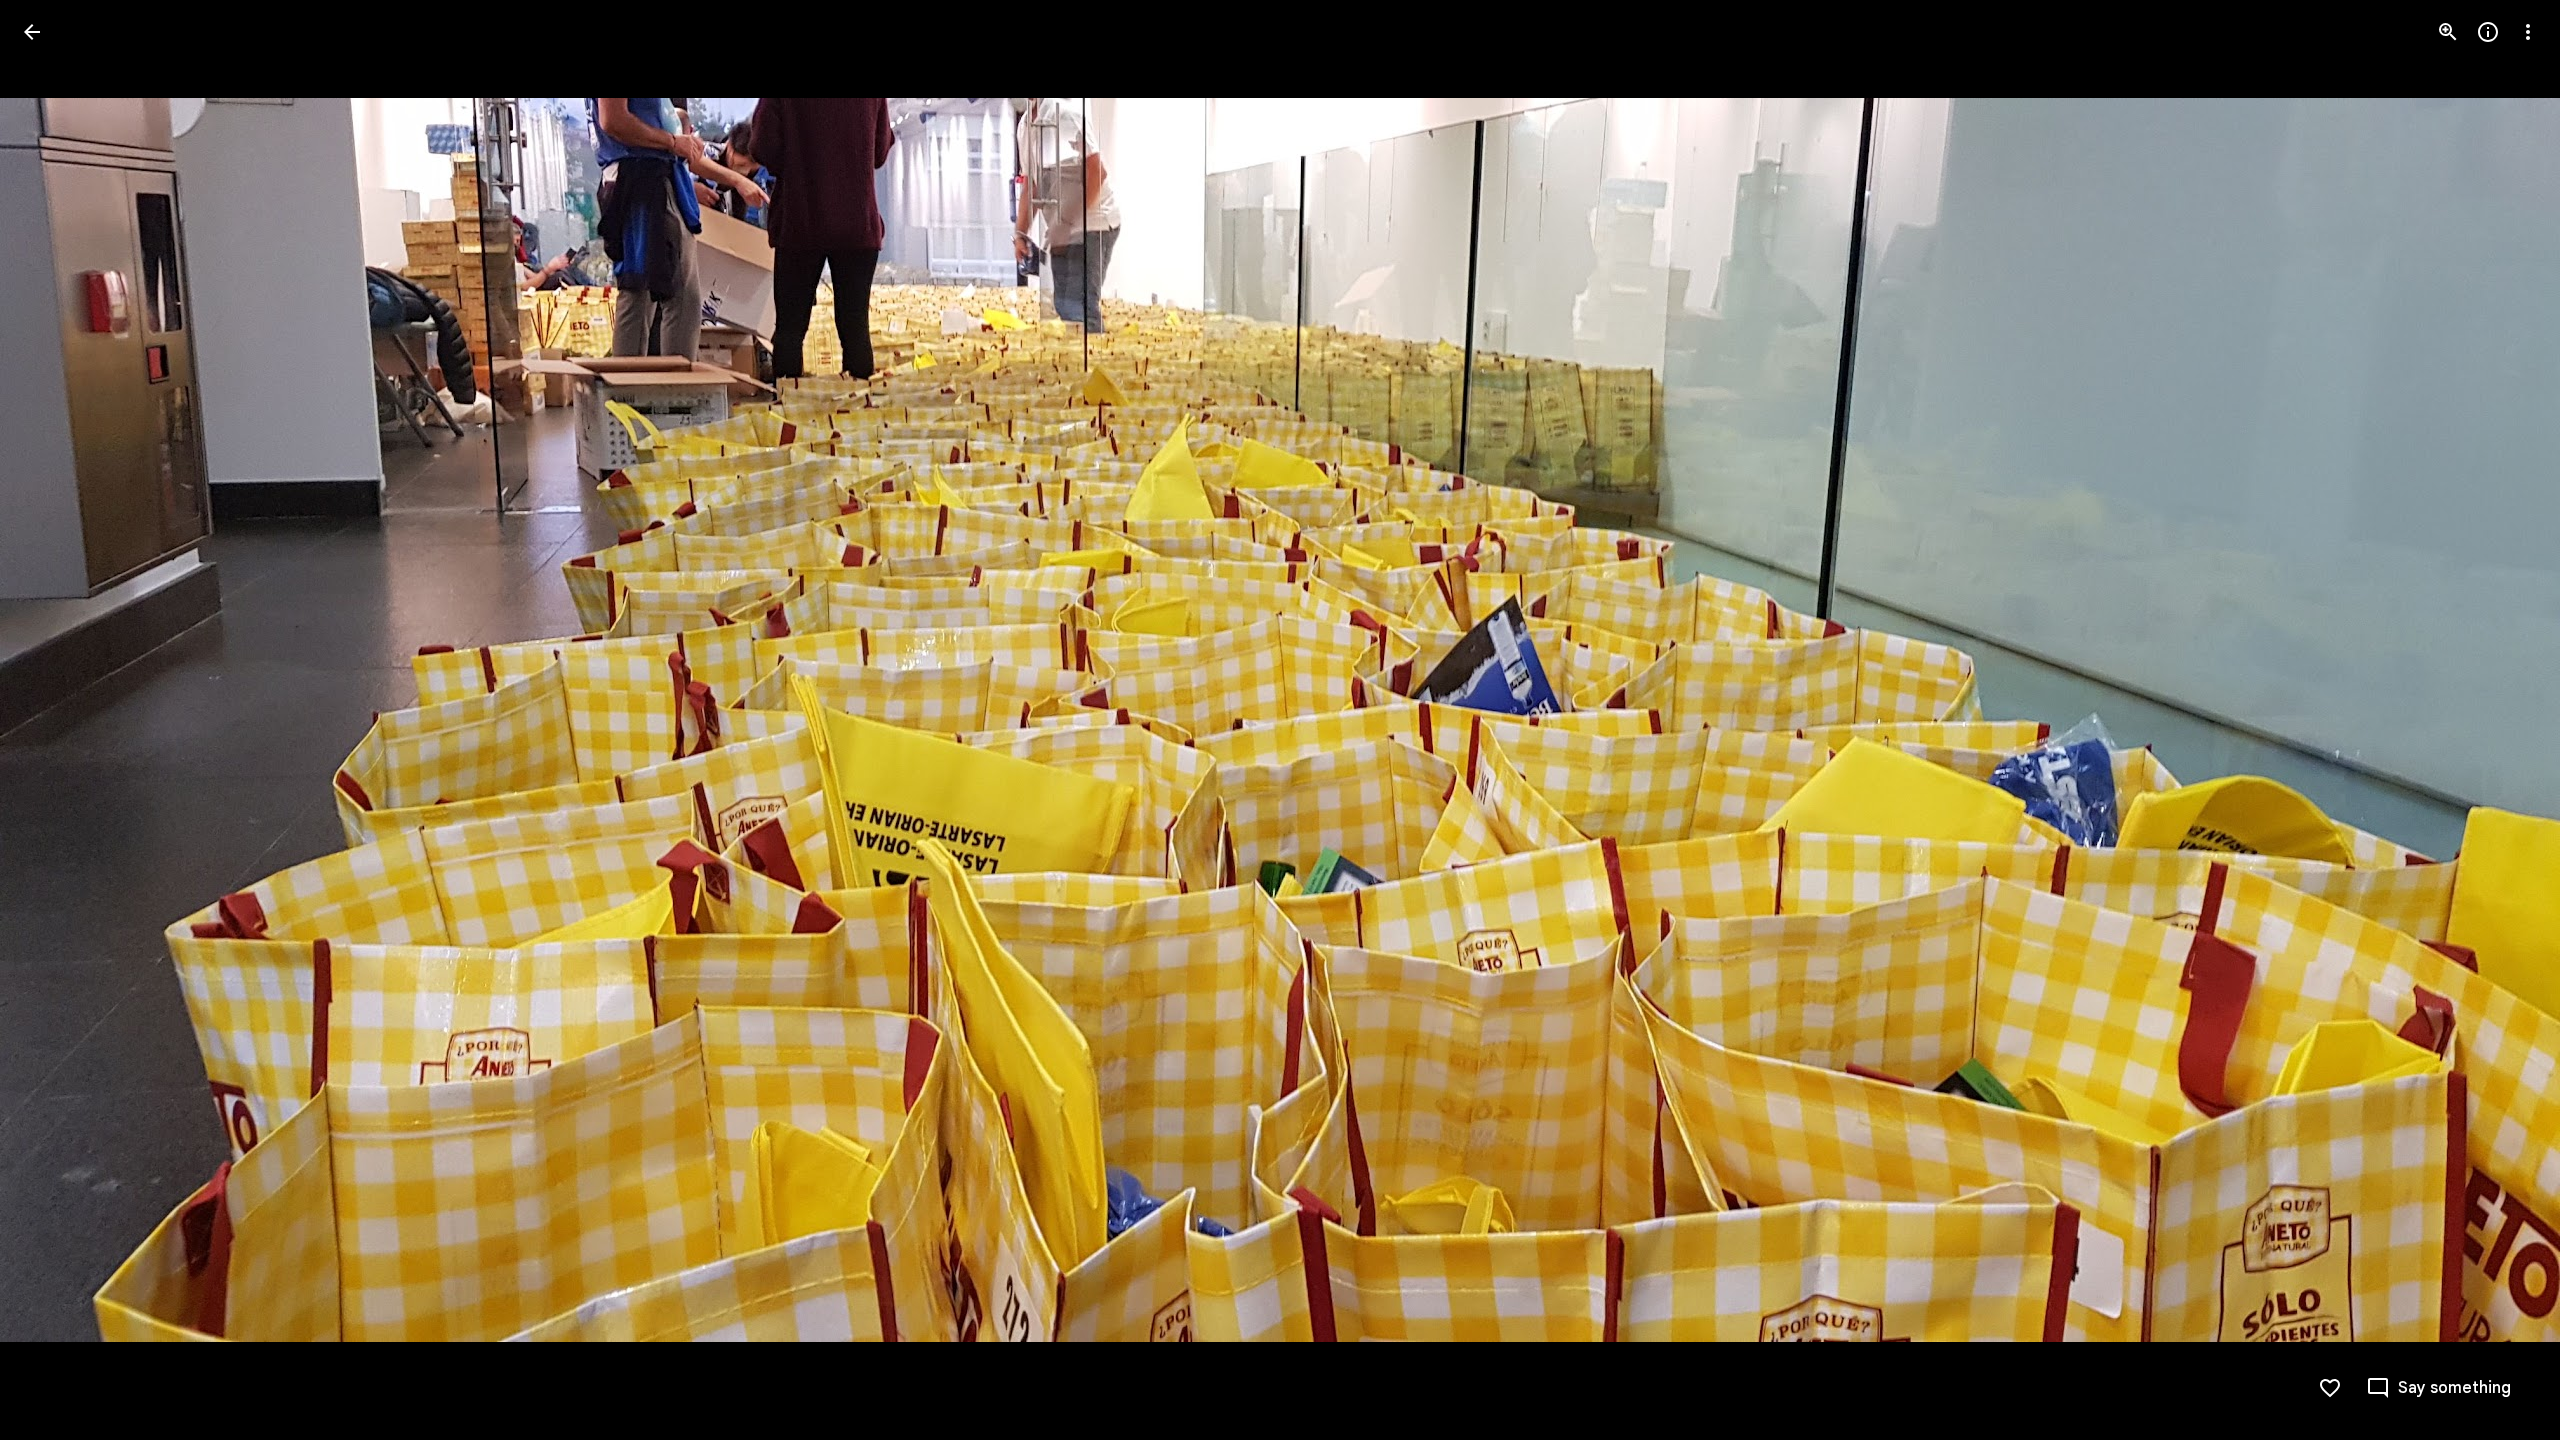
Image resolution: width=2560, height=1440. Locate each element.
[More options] (2528, 32)
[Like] (2330, 1388)
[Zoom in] (2448, 32)
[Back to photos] (32, 32)
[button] (56, 720)
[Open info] (2488, 32)
